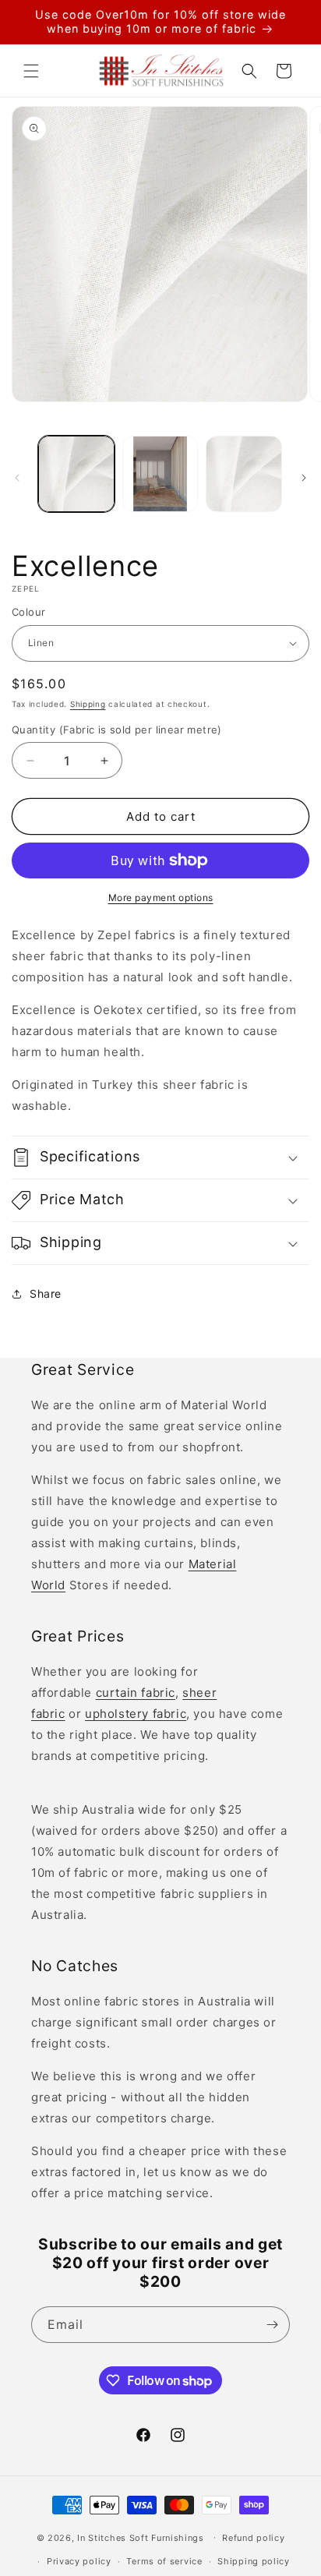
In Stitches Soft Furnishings (141, 2537)
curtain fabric (136, 1693)
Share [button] (46, 1293)
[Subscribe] (272, 2325)
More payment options (161, 898)
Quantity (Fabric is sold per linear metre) (117, 730)
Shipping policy (254, 2561)
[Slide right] (304, 478)
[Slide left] (17, 478)
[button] (31, 71)
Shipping (88, 704)
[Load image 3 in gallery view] (244, 474)
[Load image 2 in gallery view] (160, 474)
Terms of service (164, 2561)
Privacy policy (79, 2561)
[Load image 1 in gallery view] (76, 474)
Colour (28, 612)
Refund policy (253, 2538)
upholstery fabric (136, 1714)
